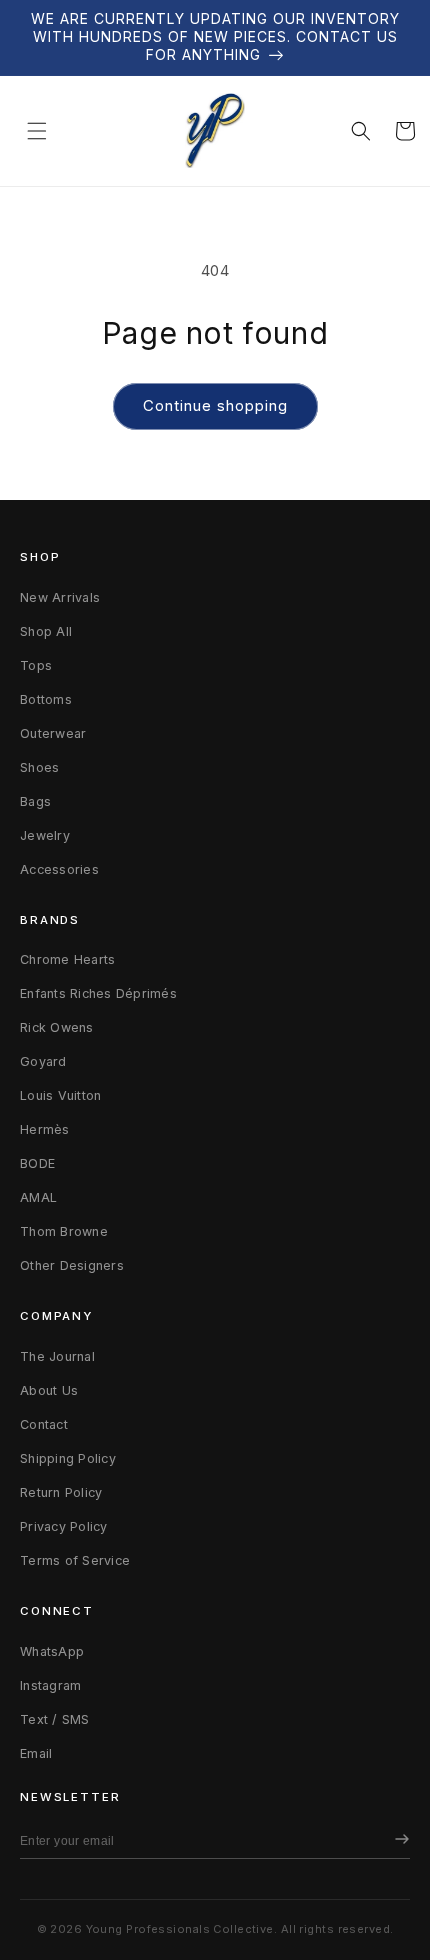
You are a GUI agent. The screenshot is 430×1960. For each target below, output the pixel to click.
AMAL (38, 1197)
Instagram (50, 1685)
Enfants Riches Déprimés (98, 993)
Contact (44, 1424)
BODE (37, 1163)
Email (36, 1753)
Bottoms (46, 699)
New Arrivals (60, 597)
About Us (49, 1390)
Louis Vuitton (60, 1095)
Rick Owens (57, 1027)
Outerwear (53, 733)
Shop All (46, 631)
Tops (36, 665)
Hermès (45, 1129)
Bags (35, 801)
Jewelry (45, 835)
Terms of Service (75, 1560)
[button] (37, 131)
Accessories (59, 869)
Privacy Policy (64, 1526)
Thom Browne (64, 1231)
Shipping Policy (68, 1458)
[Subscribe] (397, 1840)
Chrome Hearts (67, 959)
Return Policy (61, 1492)
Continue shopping (215, 405)
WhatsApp (52, 1651)
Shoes (39, 767)
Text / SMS (55, 1719)
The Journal (57, 1356)
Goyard (43, 1061)
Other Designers (72, 1265)
